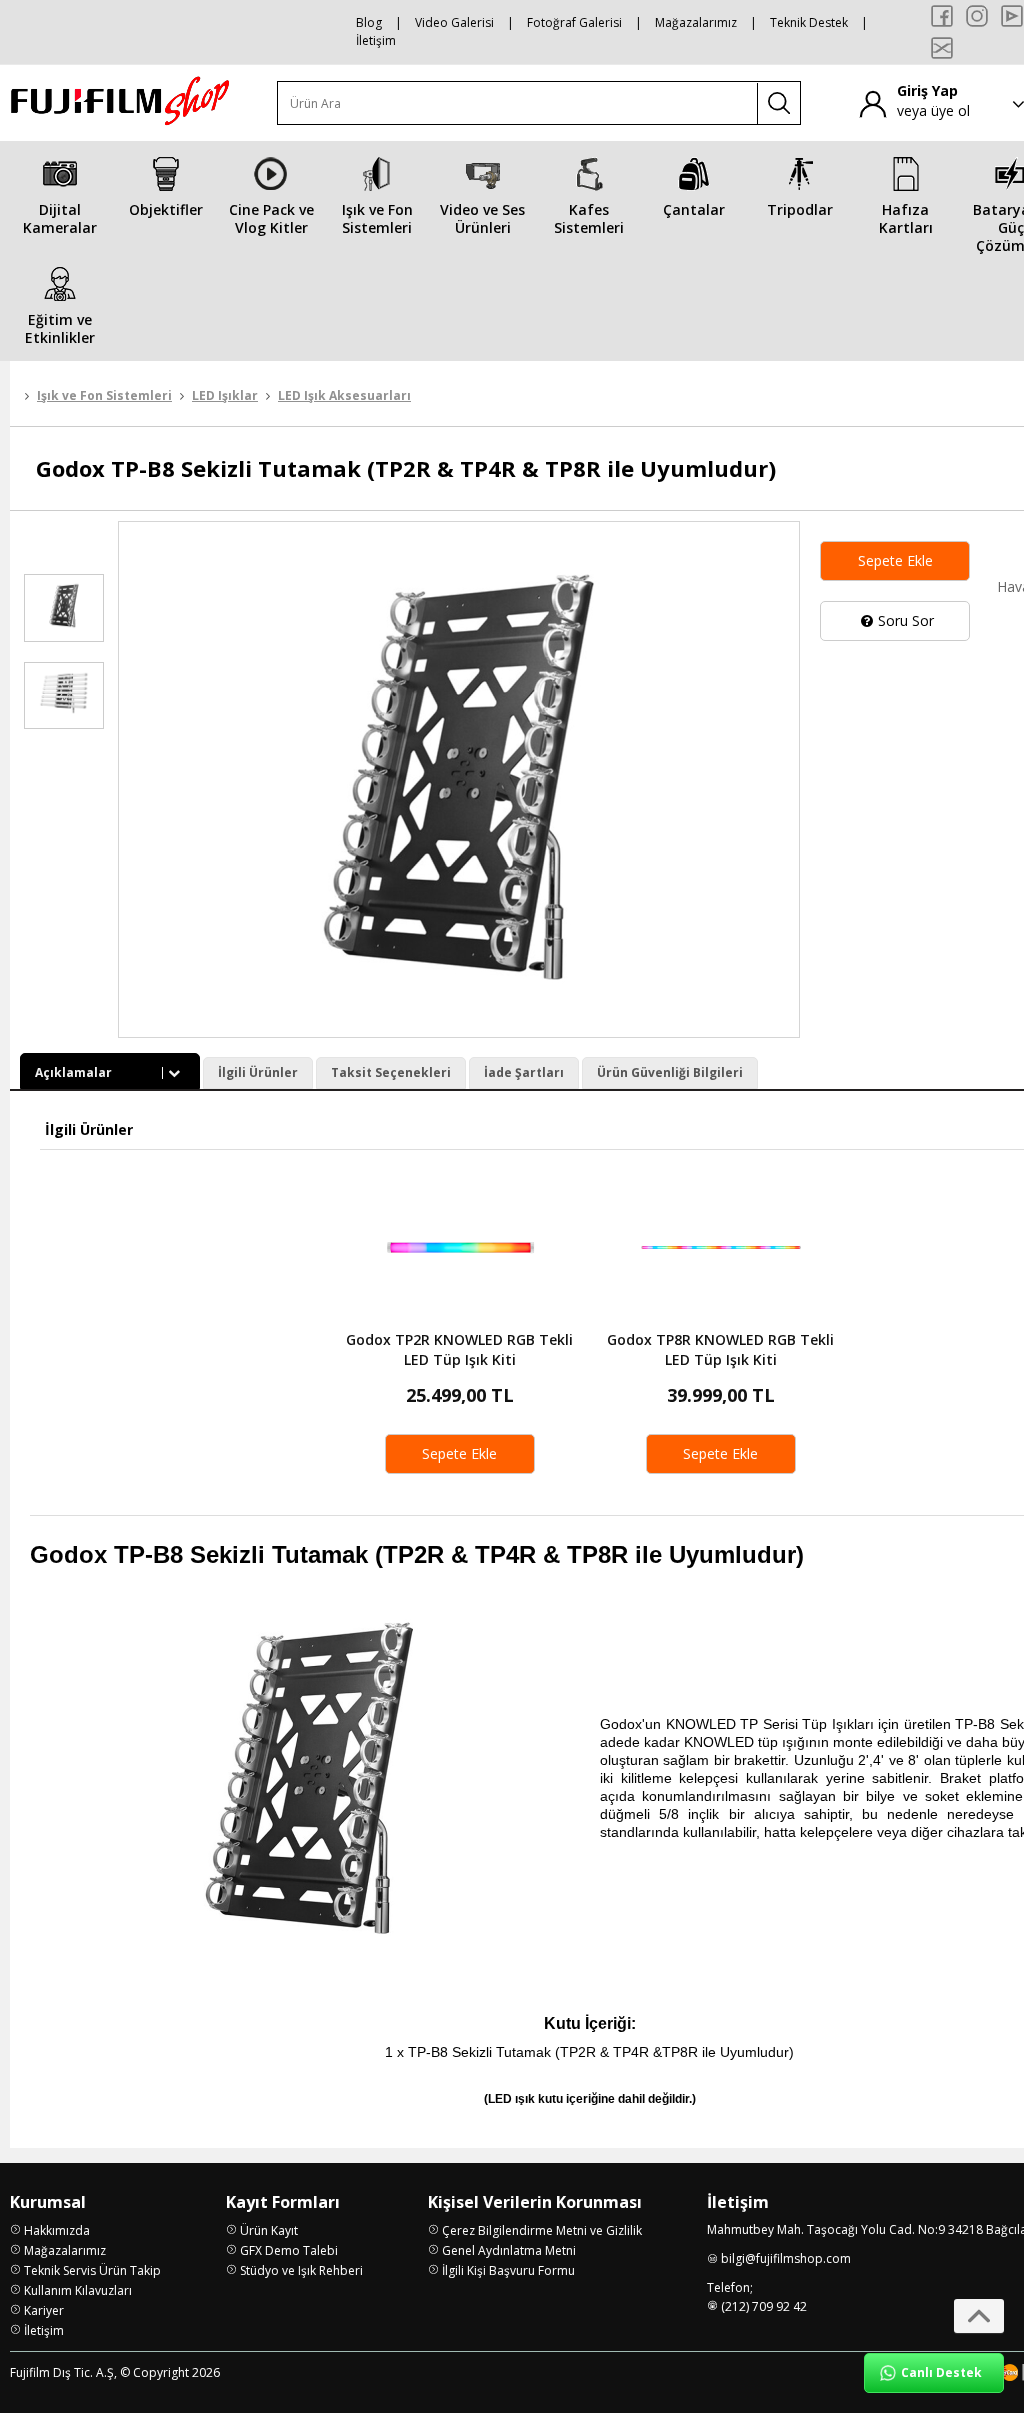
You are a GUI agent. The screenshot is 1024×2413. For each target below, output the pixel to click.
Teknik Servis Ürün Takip (92, 2270)
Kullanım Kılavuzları (78, 2290)
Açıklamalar (73, 1072)
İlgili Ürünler (258, 1072)
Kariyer (44, 2310)
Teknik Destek (809, 22)
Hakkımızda (57, 2230)
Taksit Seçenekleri (391, 1072)
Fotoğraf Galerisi (574, 22)
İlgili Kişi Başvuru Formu (508, 2270)
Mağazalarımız (696, 22)
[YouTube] (1012, 16)
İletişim (376, 40)
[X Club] (942, 48)
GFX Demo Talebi (289, 2250)
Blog (369, 22)
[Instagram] (977, 16)
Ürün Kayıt (269, 2230)
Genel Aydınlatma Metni (509, 2250)
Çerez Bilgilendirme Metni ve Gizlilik (542, 2230)
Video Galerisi (454, 22)
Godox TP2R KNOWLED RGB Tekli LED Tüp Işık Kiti (459, 1349)
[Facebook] (942, 16)
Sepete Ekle (895, 560)
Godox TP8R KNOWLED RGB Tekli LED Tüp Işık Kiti (720, 1349)
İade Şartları (524, 1072)
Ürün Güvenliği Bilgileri (670, 1072)
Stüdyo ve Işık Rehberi (301, 2270)
